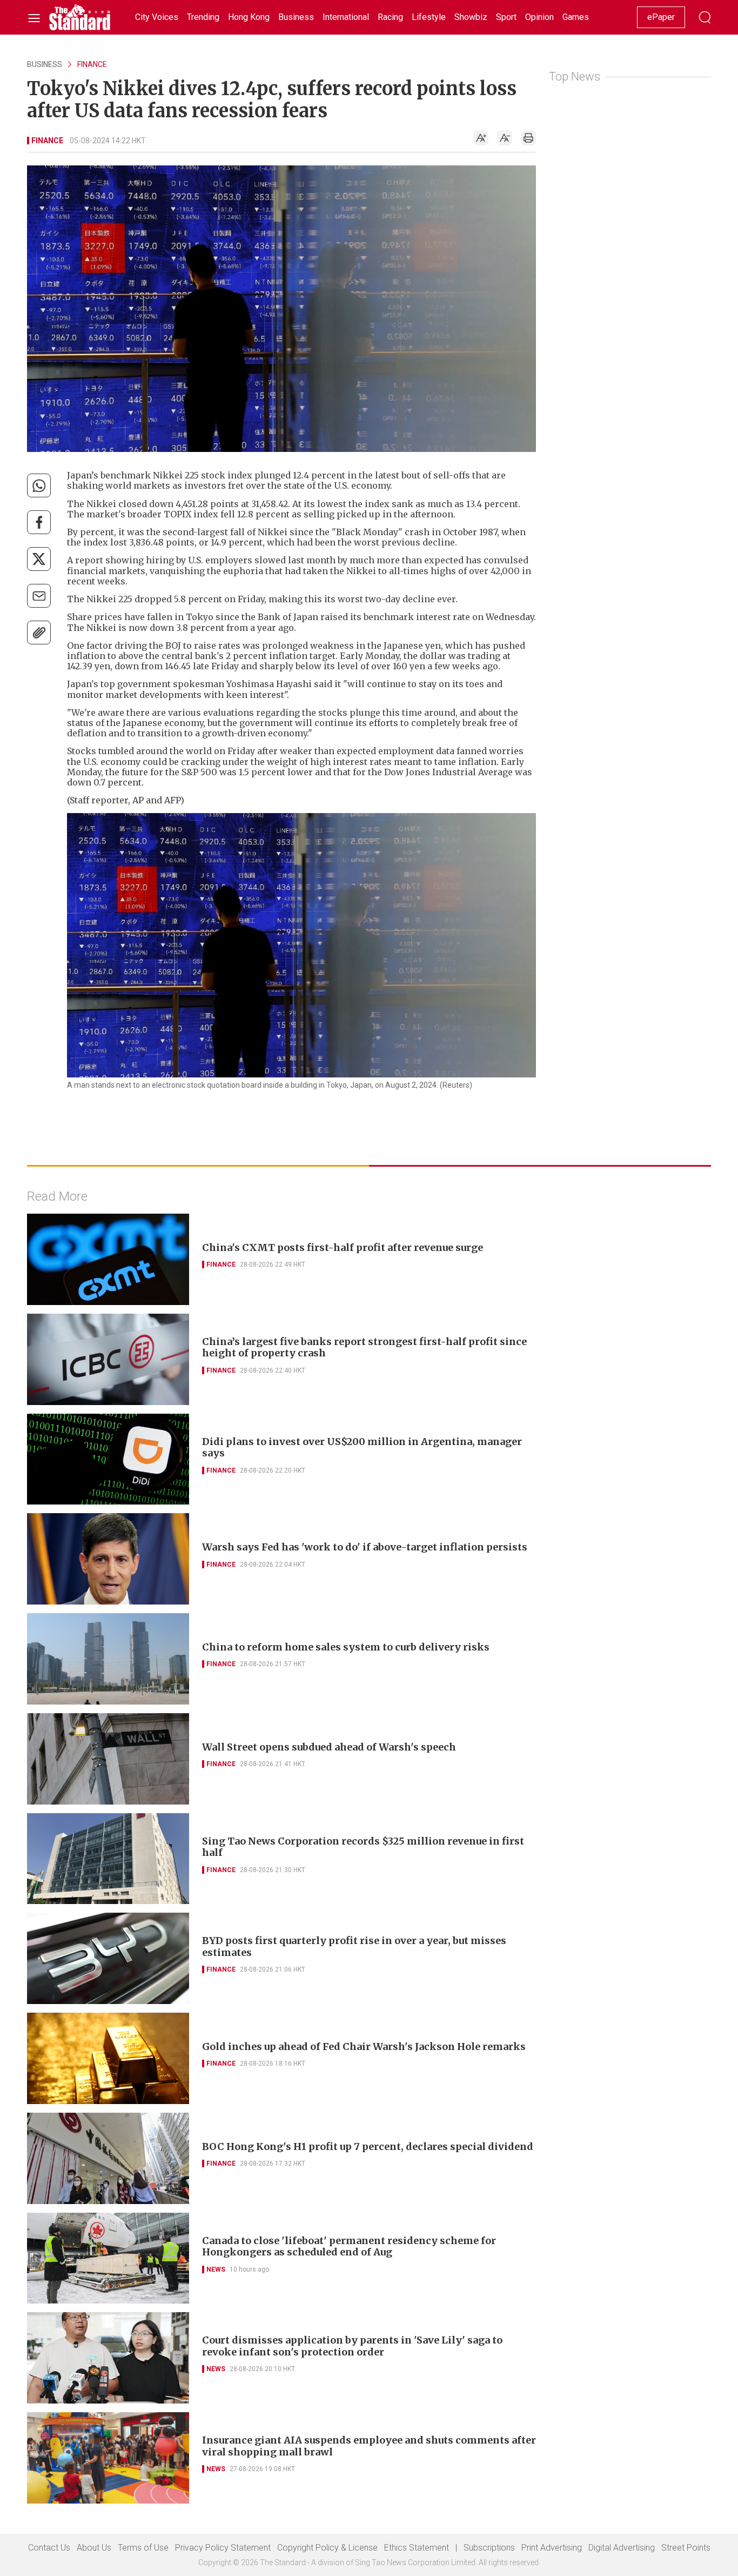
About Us (94, 2548)
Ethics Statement (417, 2548)
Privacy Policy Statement (223, 2548)
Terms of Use (143, 2548)
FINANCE (92, 64)
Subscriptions (489, 2548)
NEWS (216, 2269)
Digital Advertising (622, 2548)
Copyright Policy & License (327, 2548)
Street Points (686, 2548)
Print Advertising (552, 2548)
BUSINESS (45, 64)
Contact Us (49, 2548)
